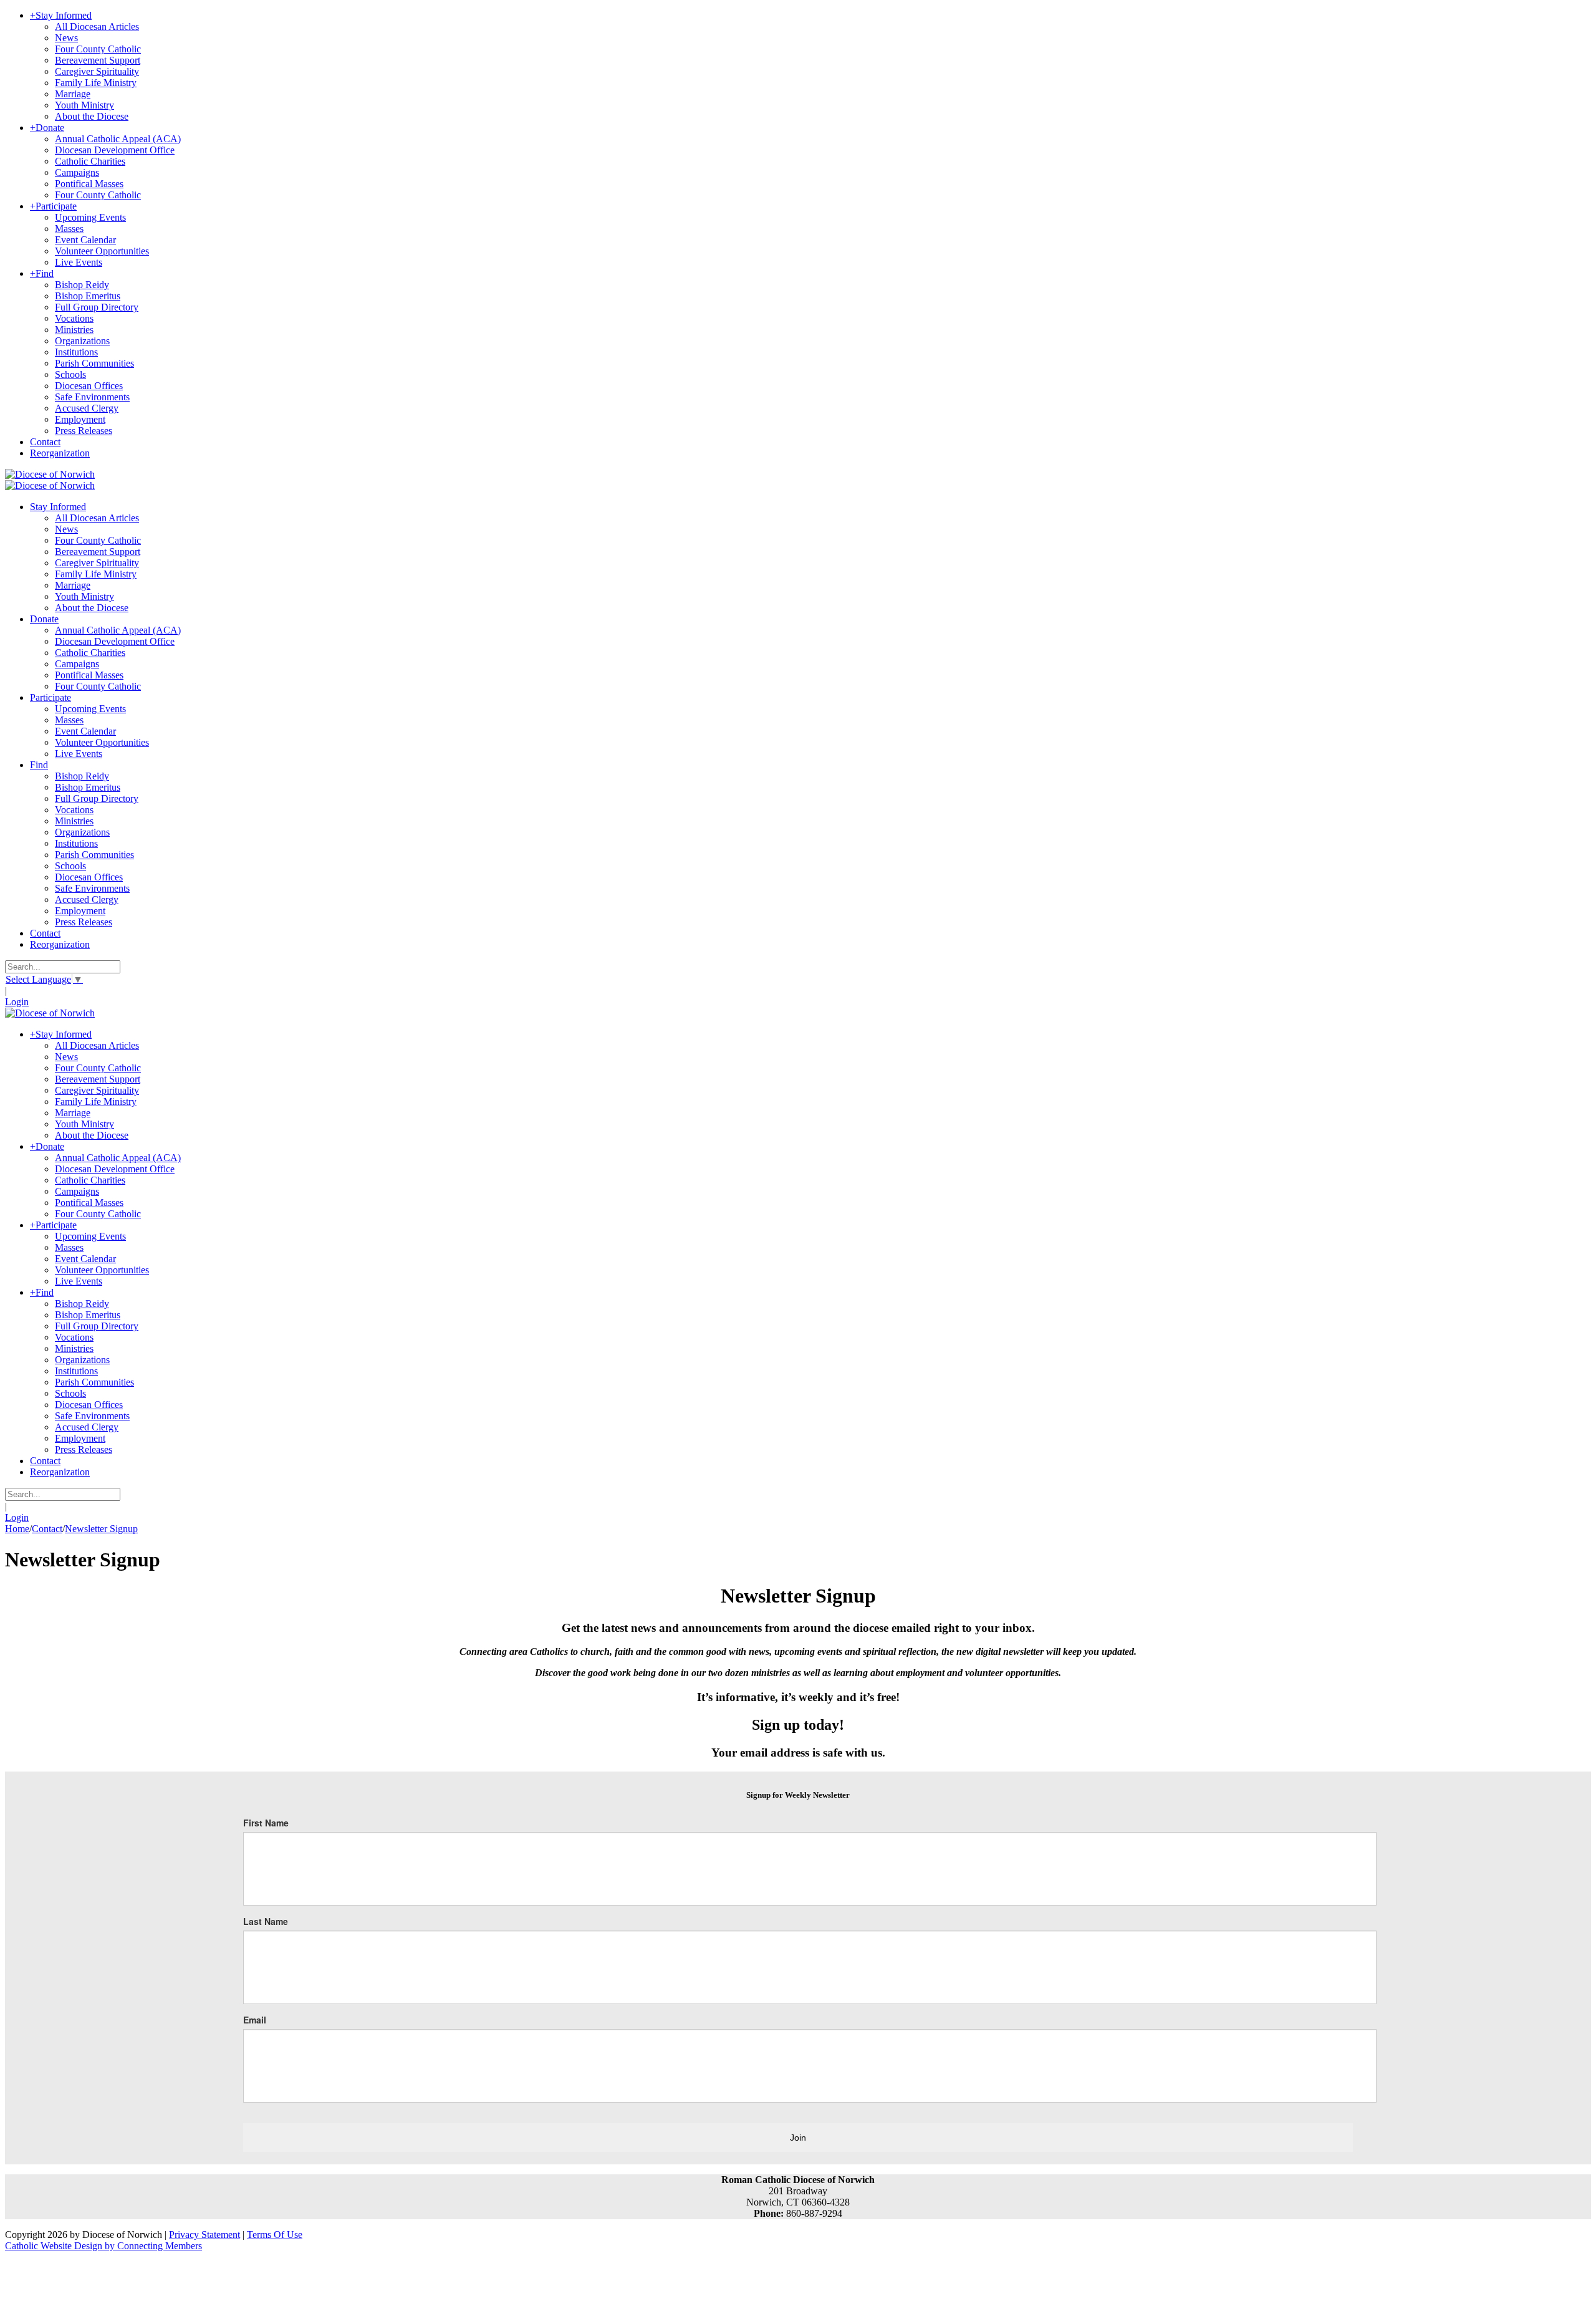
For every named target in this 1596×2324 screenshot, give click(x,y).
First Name (266, 1823)
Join (798, 2138)
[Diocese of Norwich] (50, 474)
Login (17, 1002)
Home (17, 1529)
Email (255, 2020)
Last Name (266, 1921)
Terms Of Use (275, 2235)
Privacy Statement (204, 2235)
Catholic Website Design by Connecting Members (103, 2246)
